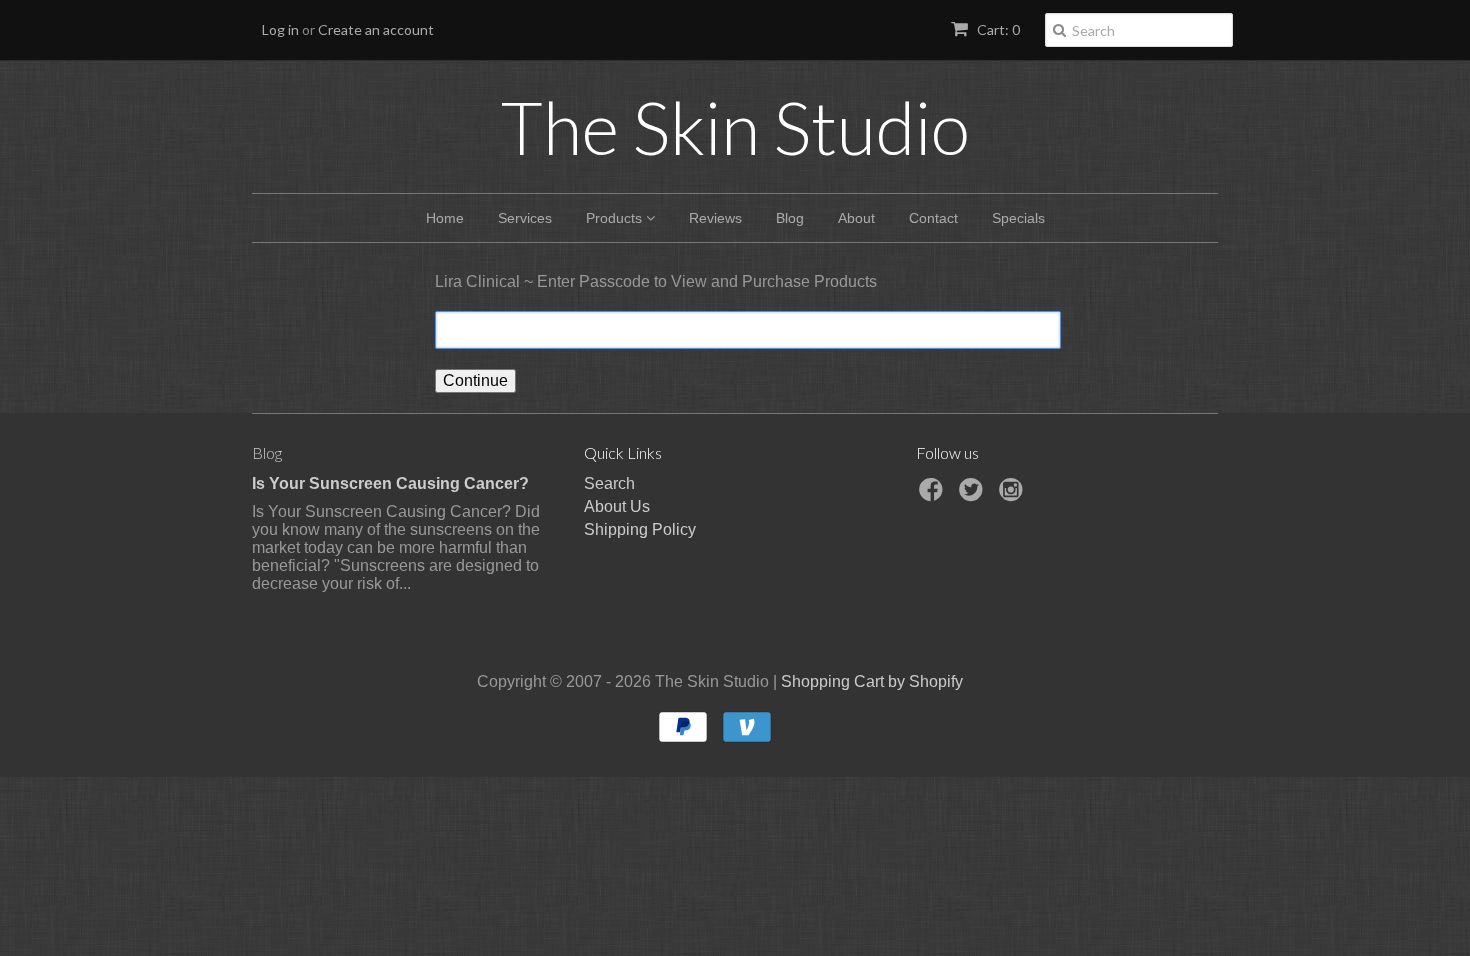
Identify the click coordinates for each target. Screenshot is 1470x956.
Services (525, 218)
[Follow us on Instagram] (1014, 495)
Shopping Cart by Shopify (872, 681)
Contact (933, 218)
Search (609, 483)
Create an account (376, 29)
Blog (790, 218)
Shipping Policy (640, 529)
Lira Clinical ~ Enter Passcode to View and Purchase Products (656, 281)
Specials (1018, 218)
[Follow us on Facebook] (934, 495)
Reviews (715, 218)
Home (445, 218)
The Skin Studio (735, 127)
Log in (280, 29)
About (856, 218)
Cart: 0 (997, 29)
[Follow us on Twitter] (974, 495)
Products (616, 218)
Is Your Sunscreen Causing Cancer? (390, 483)
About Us (617, 506)
